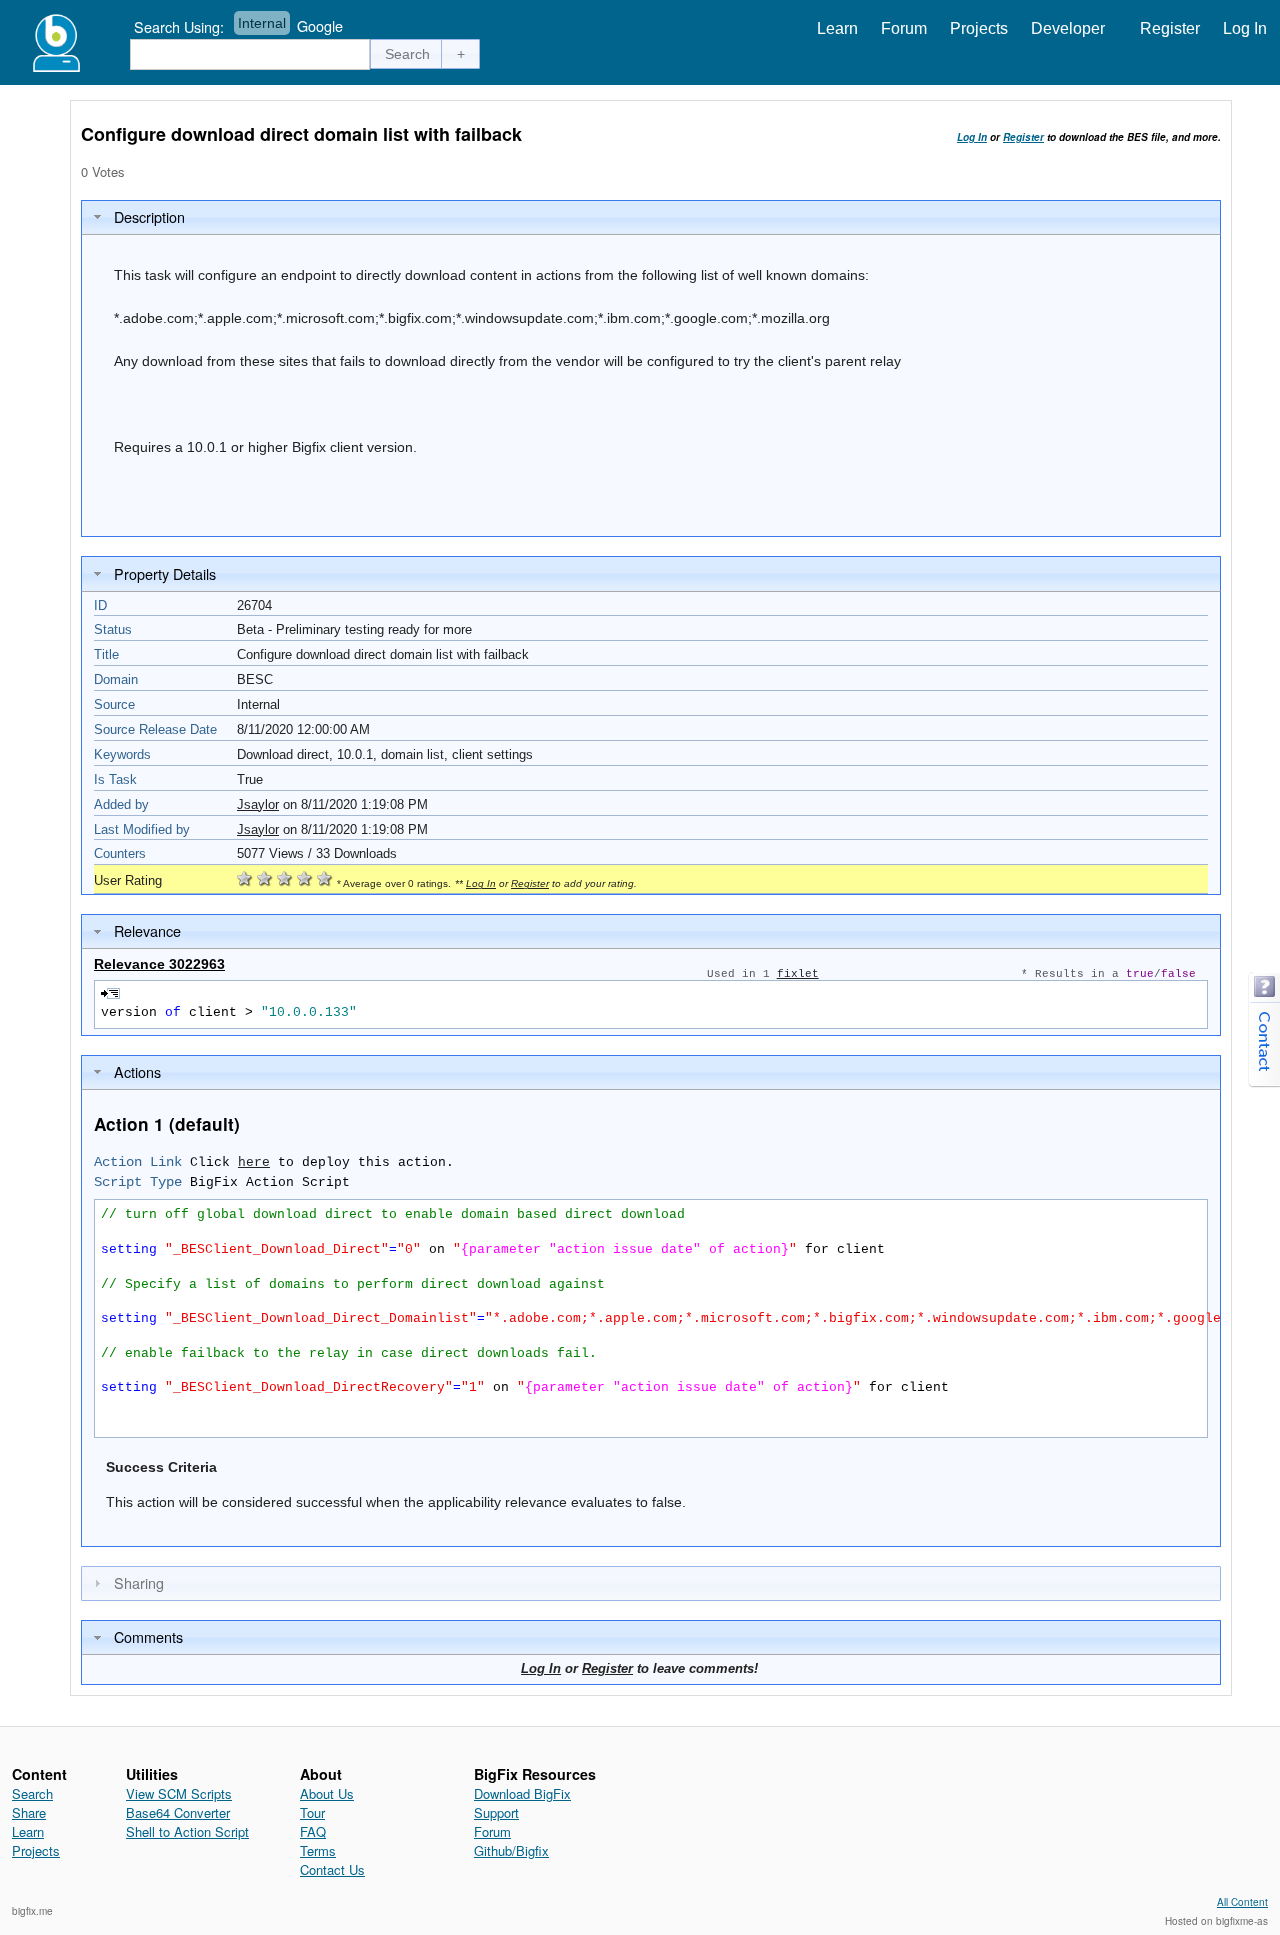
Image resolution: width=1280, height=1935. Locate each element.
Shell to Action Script (187, 1831)
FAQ (313, 1831)
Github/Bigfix (511, 1850)
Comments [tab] (148, 1636)
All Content (1242, 1902)
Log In (1245, 28)
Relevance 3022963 (159, 964)
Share (29, 1812)
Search (32, 1793)
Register (1170, 28)
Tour (312, 1812)
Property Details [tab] (165, 573)
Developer (1068, 28)
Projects (979, 28)
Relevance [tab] (147, 930)
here (254, 1162)
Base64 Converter (178, 1812)
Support (496, 1812)
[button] (408, 54)
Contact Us (332, 1869)
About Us (327, 1793)
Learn (837, 28)
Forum (904, 28)
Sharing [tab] (139, 1582)
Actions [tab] (137, 1071)
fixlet (798, 974)
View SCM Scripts (179, 1793)
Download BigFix (522, 1793)
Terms (318, 1850)
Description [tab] (149, 216)
